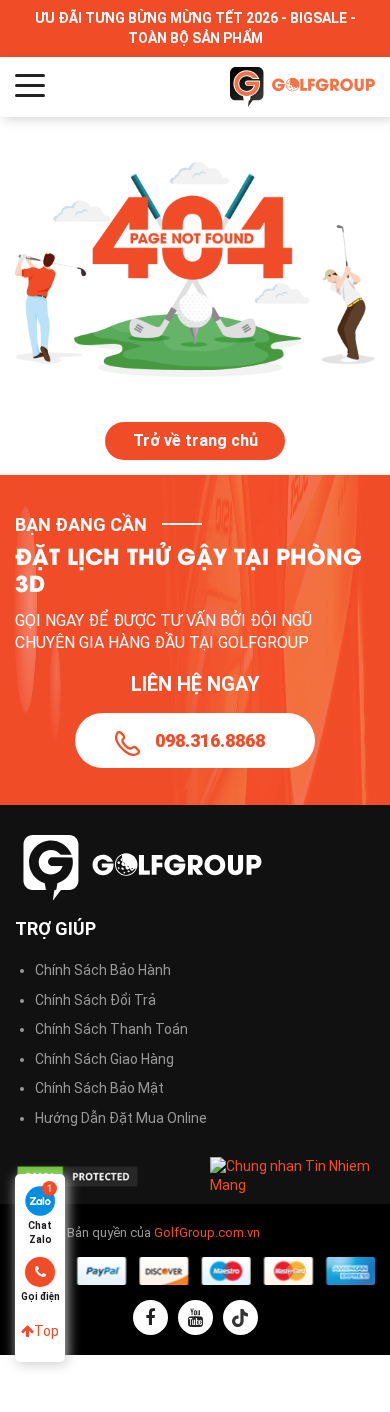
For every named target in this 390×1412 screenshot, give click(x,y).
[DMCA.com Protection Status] (97, 1176)
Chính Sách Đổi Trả (95, 1000)
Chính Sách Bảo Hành (103, 970)
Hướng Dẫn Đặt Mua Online (121, 1118)
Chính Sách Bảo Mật (99, 1088)
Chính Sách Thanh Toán (111, 1029)
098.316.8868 (210, 740)
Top (46, 1331)
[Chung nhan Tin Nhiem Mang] (292, 1175)
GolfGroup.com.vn (207, 1232)
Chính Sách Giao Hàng (104, 1059)
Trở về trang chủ (195, 440)
